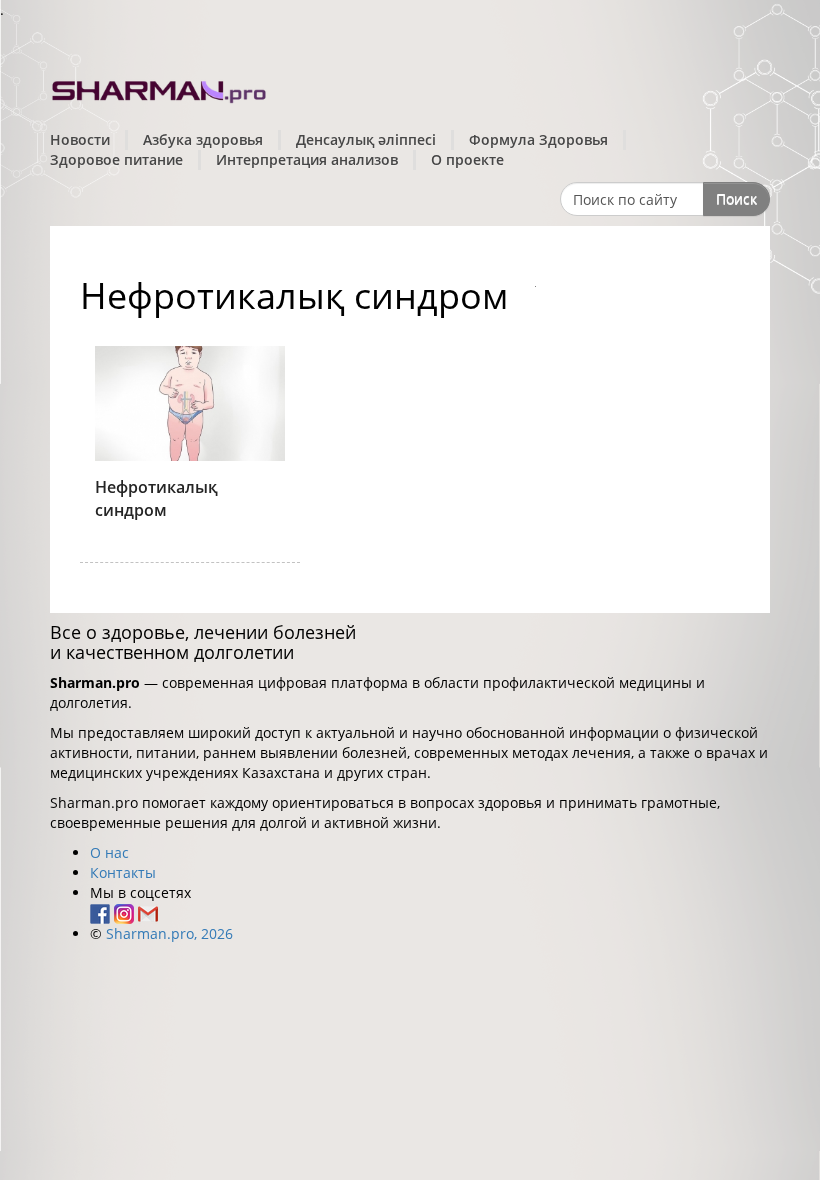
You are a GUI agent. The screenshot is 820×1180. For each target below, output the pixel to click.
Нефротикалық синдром (156, 498)
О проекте (467, 159)
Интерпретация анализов (307, 159)
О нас (109, 852)
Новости (80, 139)
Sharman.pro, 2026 (169, 933)
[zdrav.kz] (160, 88)
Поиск (736, 198)
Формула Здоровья (538, 139)
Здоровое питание (116, 159)
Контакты (123, 872)
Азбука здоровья (203, 139)
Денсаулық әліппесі (366, 139)
